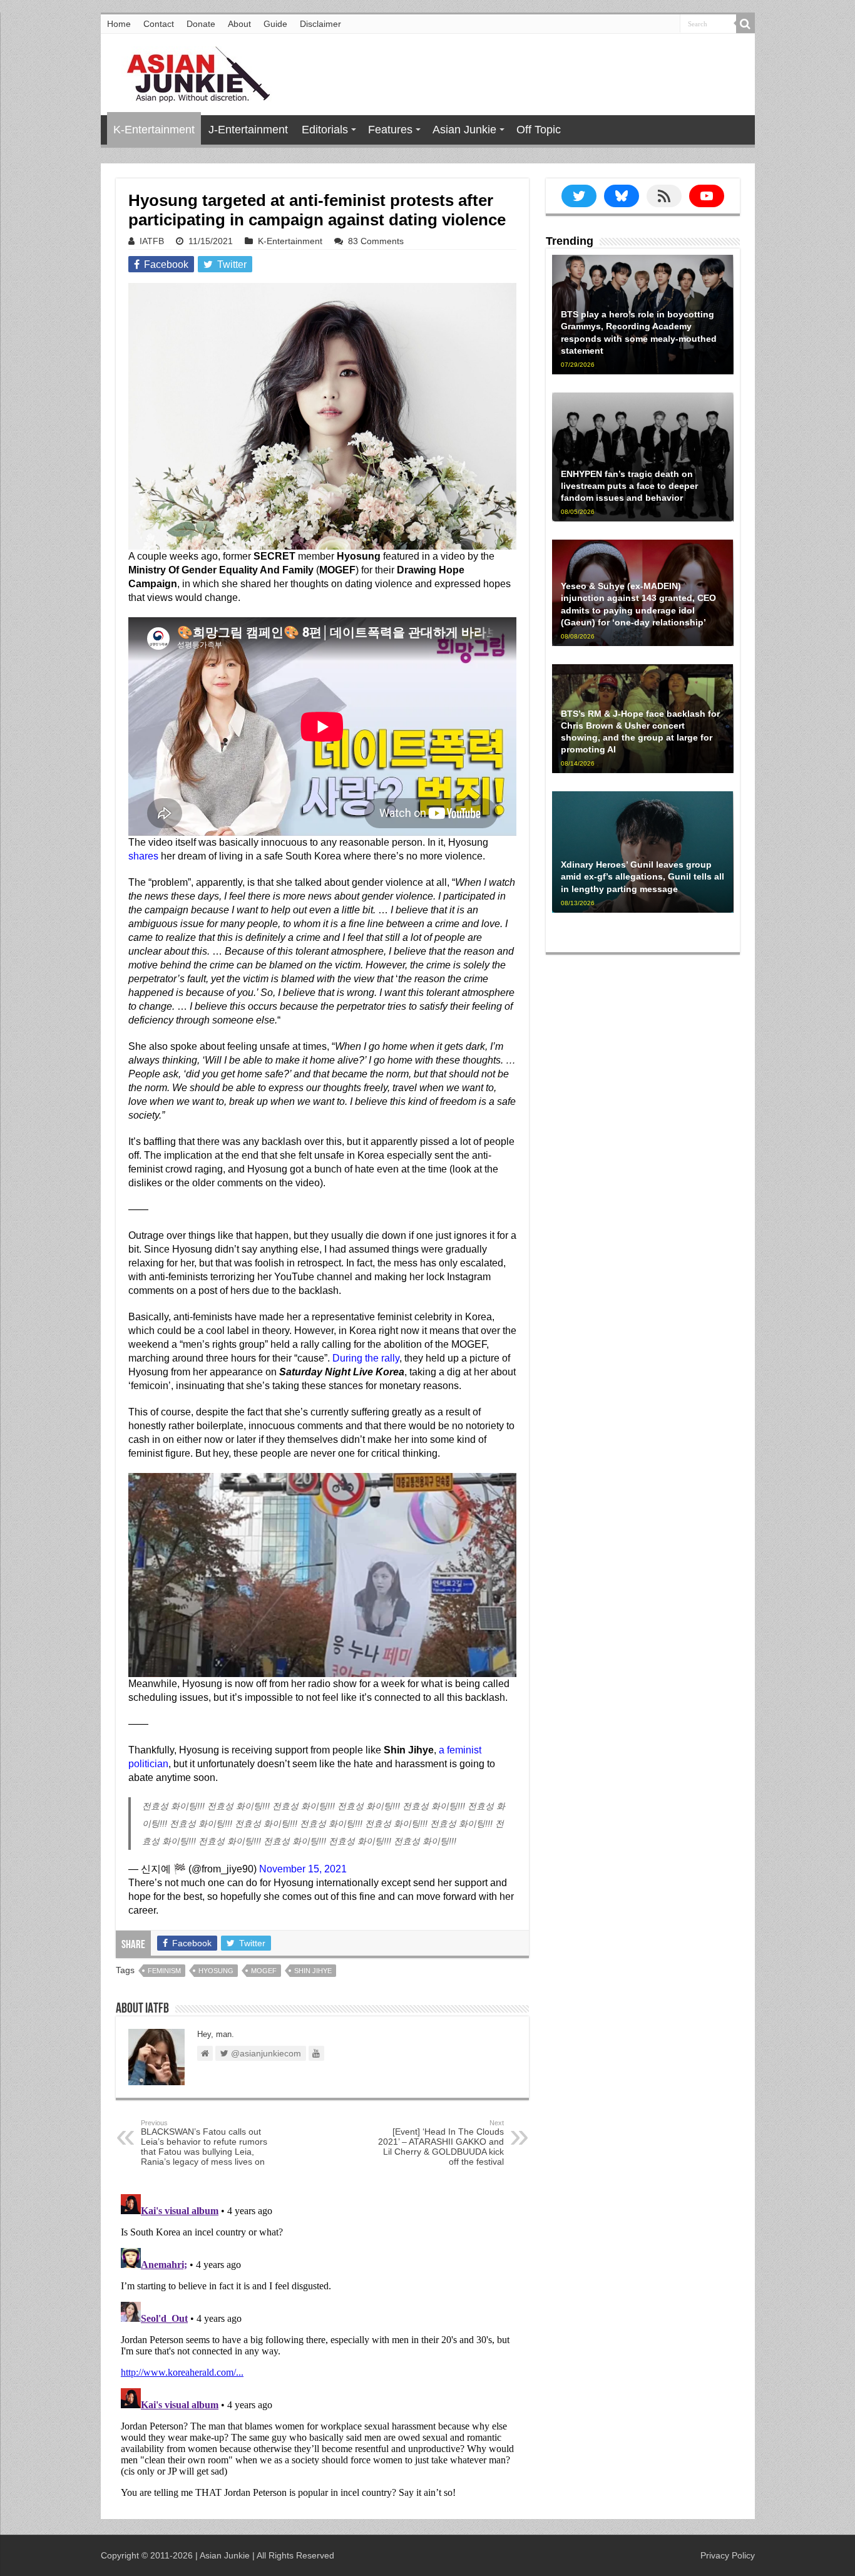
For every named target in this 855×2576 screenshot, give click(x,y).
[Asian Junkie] (192, 72)
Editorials (325, 130)
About (239, 24)
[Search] (745, 24)
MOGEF (264, 1971)
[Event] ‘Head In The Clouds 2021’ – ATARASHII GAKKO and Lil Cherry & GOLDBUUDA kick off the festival (441, 2143)
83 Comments (376, 241)
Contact (159, 24)
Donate (201, 24)
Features (390, 130)
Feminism (164, 1971)
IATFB (152, 241)
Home (119, 24)
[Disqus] (322, 2346)
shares (143, 856)
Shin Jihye (313, 1971)
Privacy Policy (728, 2555)
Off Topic (539, 130)
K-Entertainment (154, 130)
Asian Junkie (464, 130)
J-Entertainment (248, 130)
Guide (275, 24)
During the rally (366, 1358)
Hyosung (216, 1971)
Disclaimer (320, 24)
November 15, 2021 (303, 1869)
